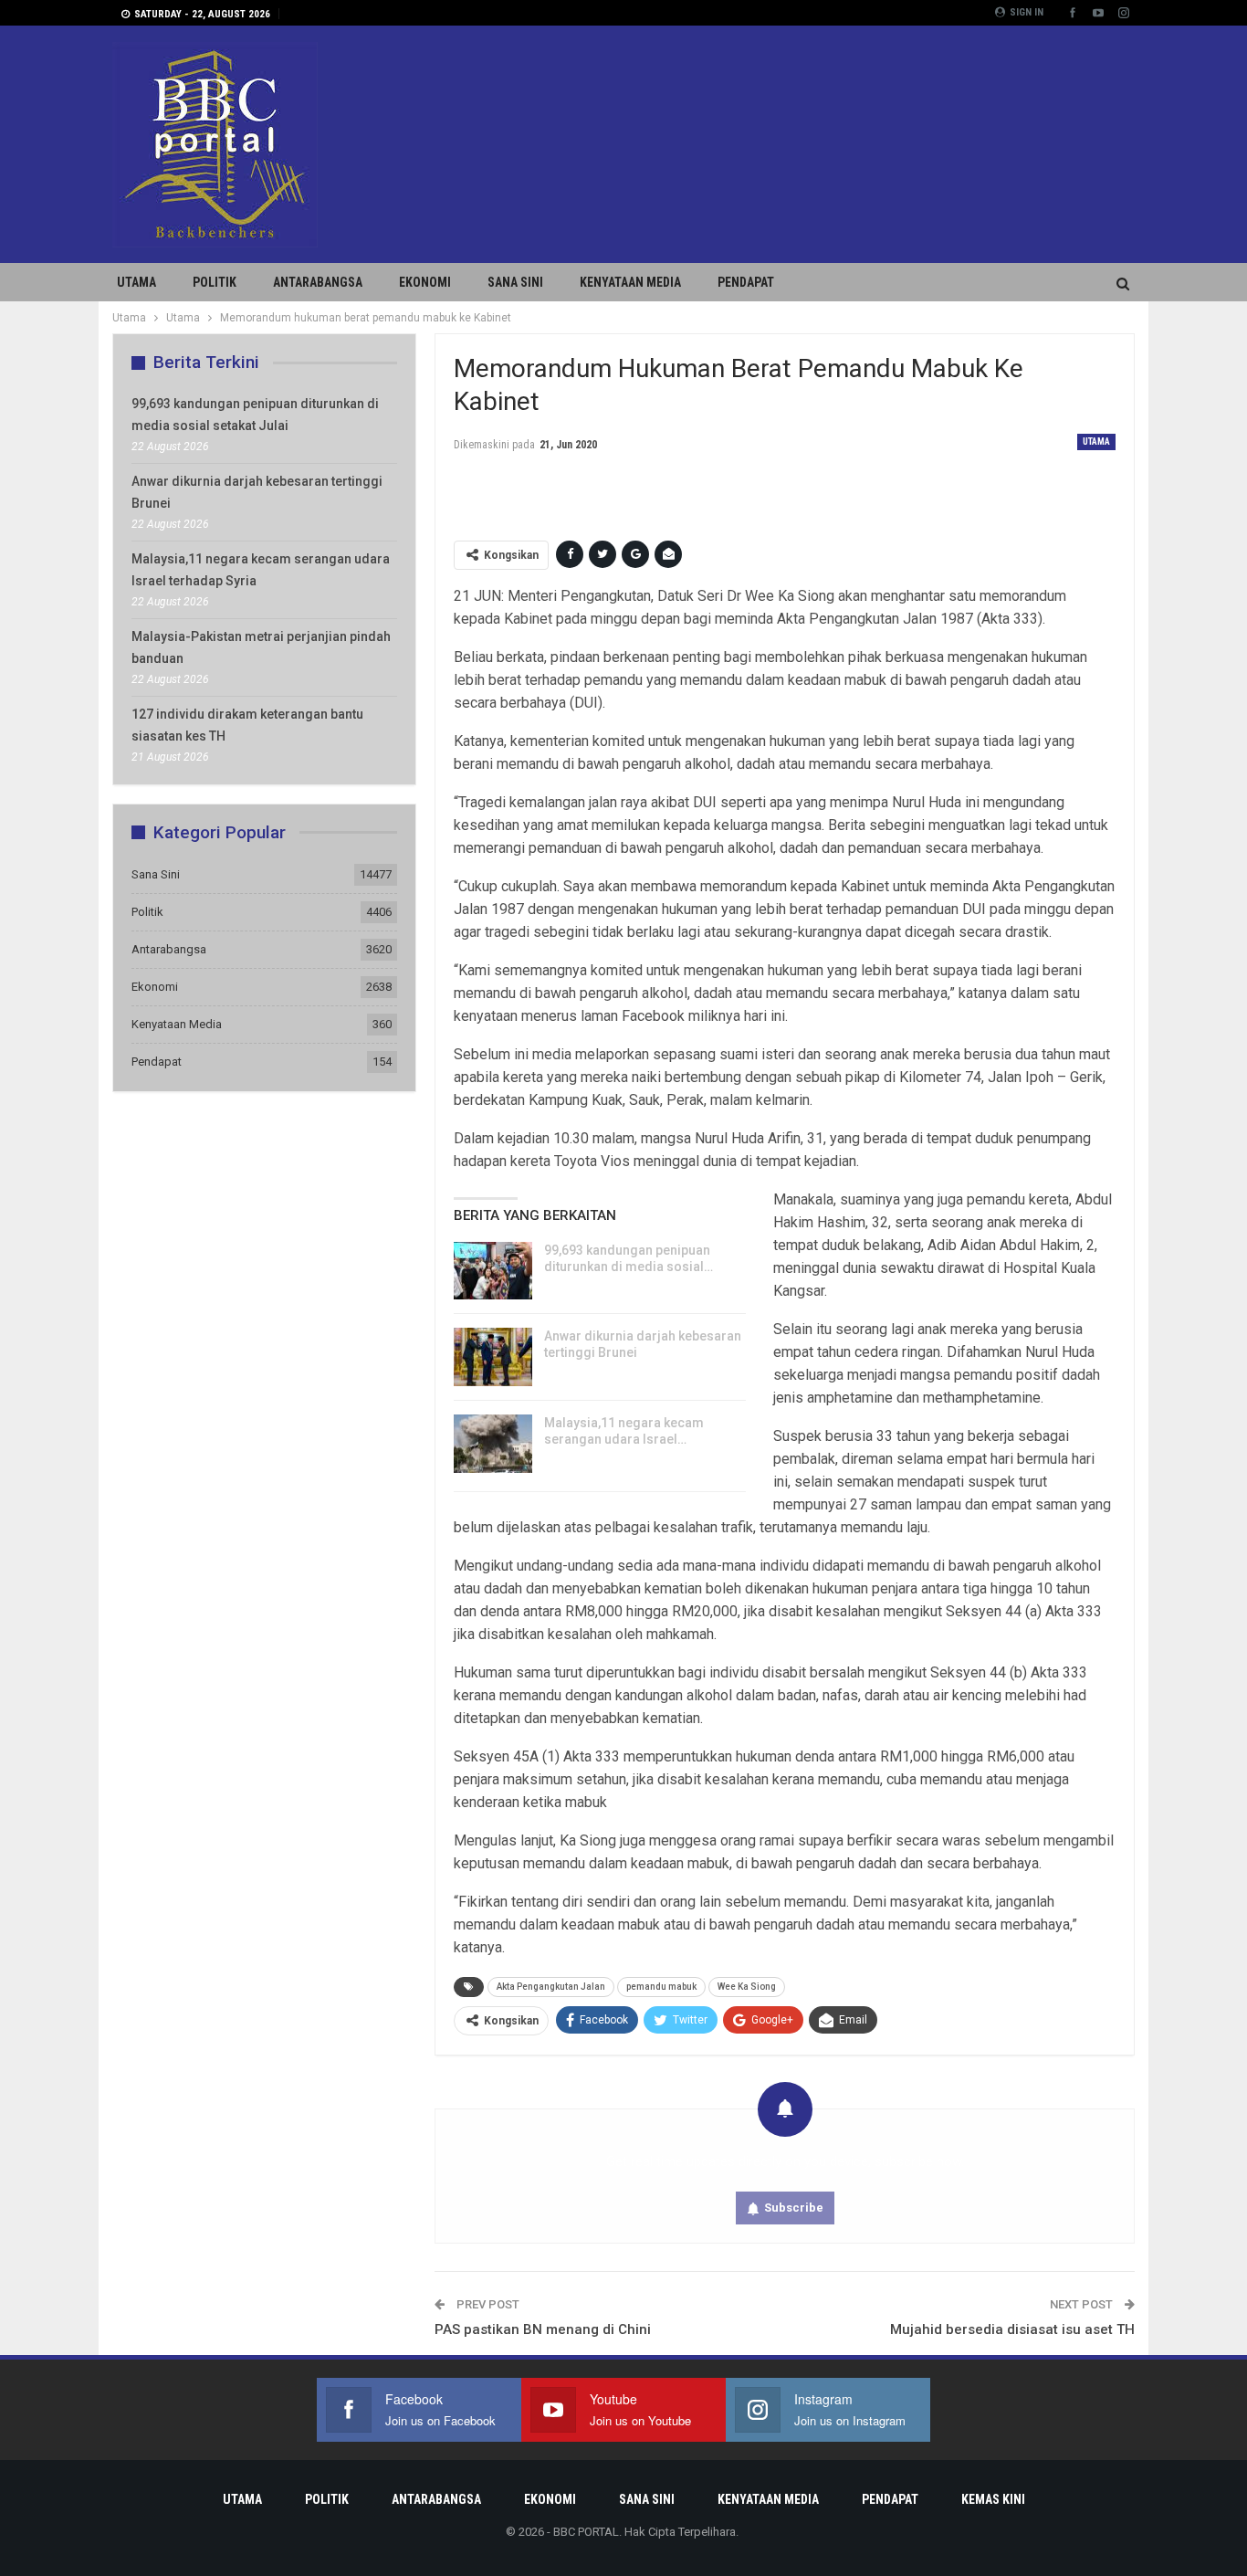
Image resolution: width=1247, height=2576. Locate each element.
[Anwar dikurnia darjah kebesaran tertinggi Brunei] (493, 1357)
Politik (215, 282)
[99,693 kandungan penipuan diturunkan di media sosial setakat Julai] (493, 1271)
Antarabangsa (318, 282)
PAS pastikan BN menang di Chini (543, 2329)
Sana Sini (515, 282)
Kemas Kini (993, 2499)
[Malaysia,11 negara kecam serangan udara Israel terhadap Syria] (493, 1444)
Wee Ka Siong (747, 1987)
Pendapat (746, 282)
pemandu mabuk (661, 1987)
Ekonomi (425, 282)
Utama (136, 282)
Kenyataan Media (630, 282)
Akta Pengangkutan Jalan (551, 1987)
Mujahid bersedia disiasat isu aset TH (1012, 2329)
